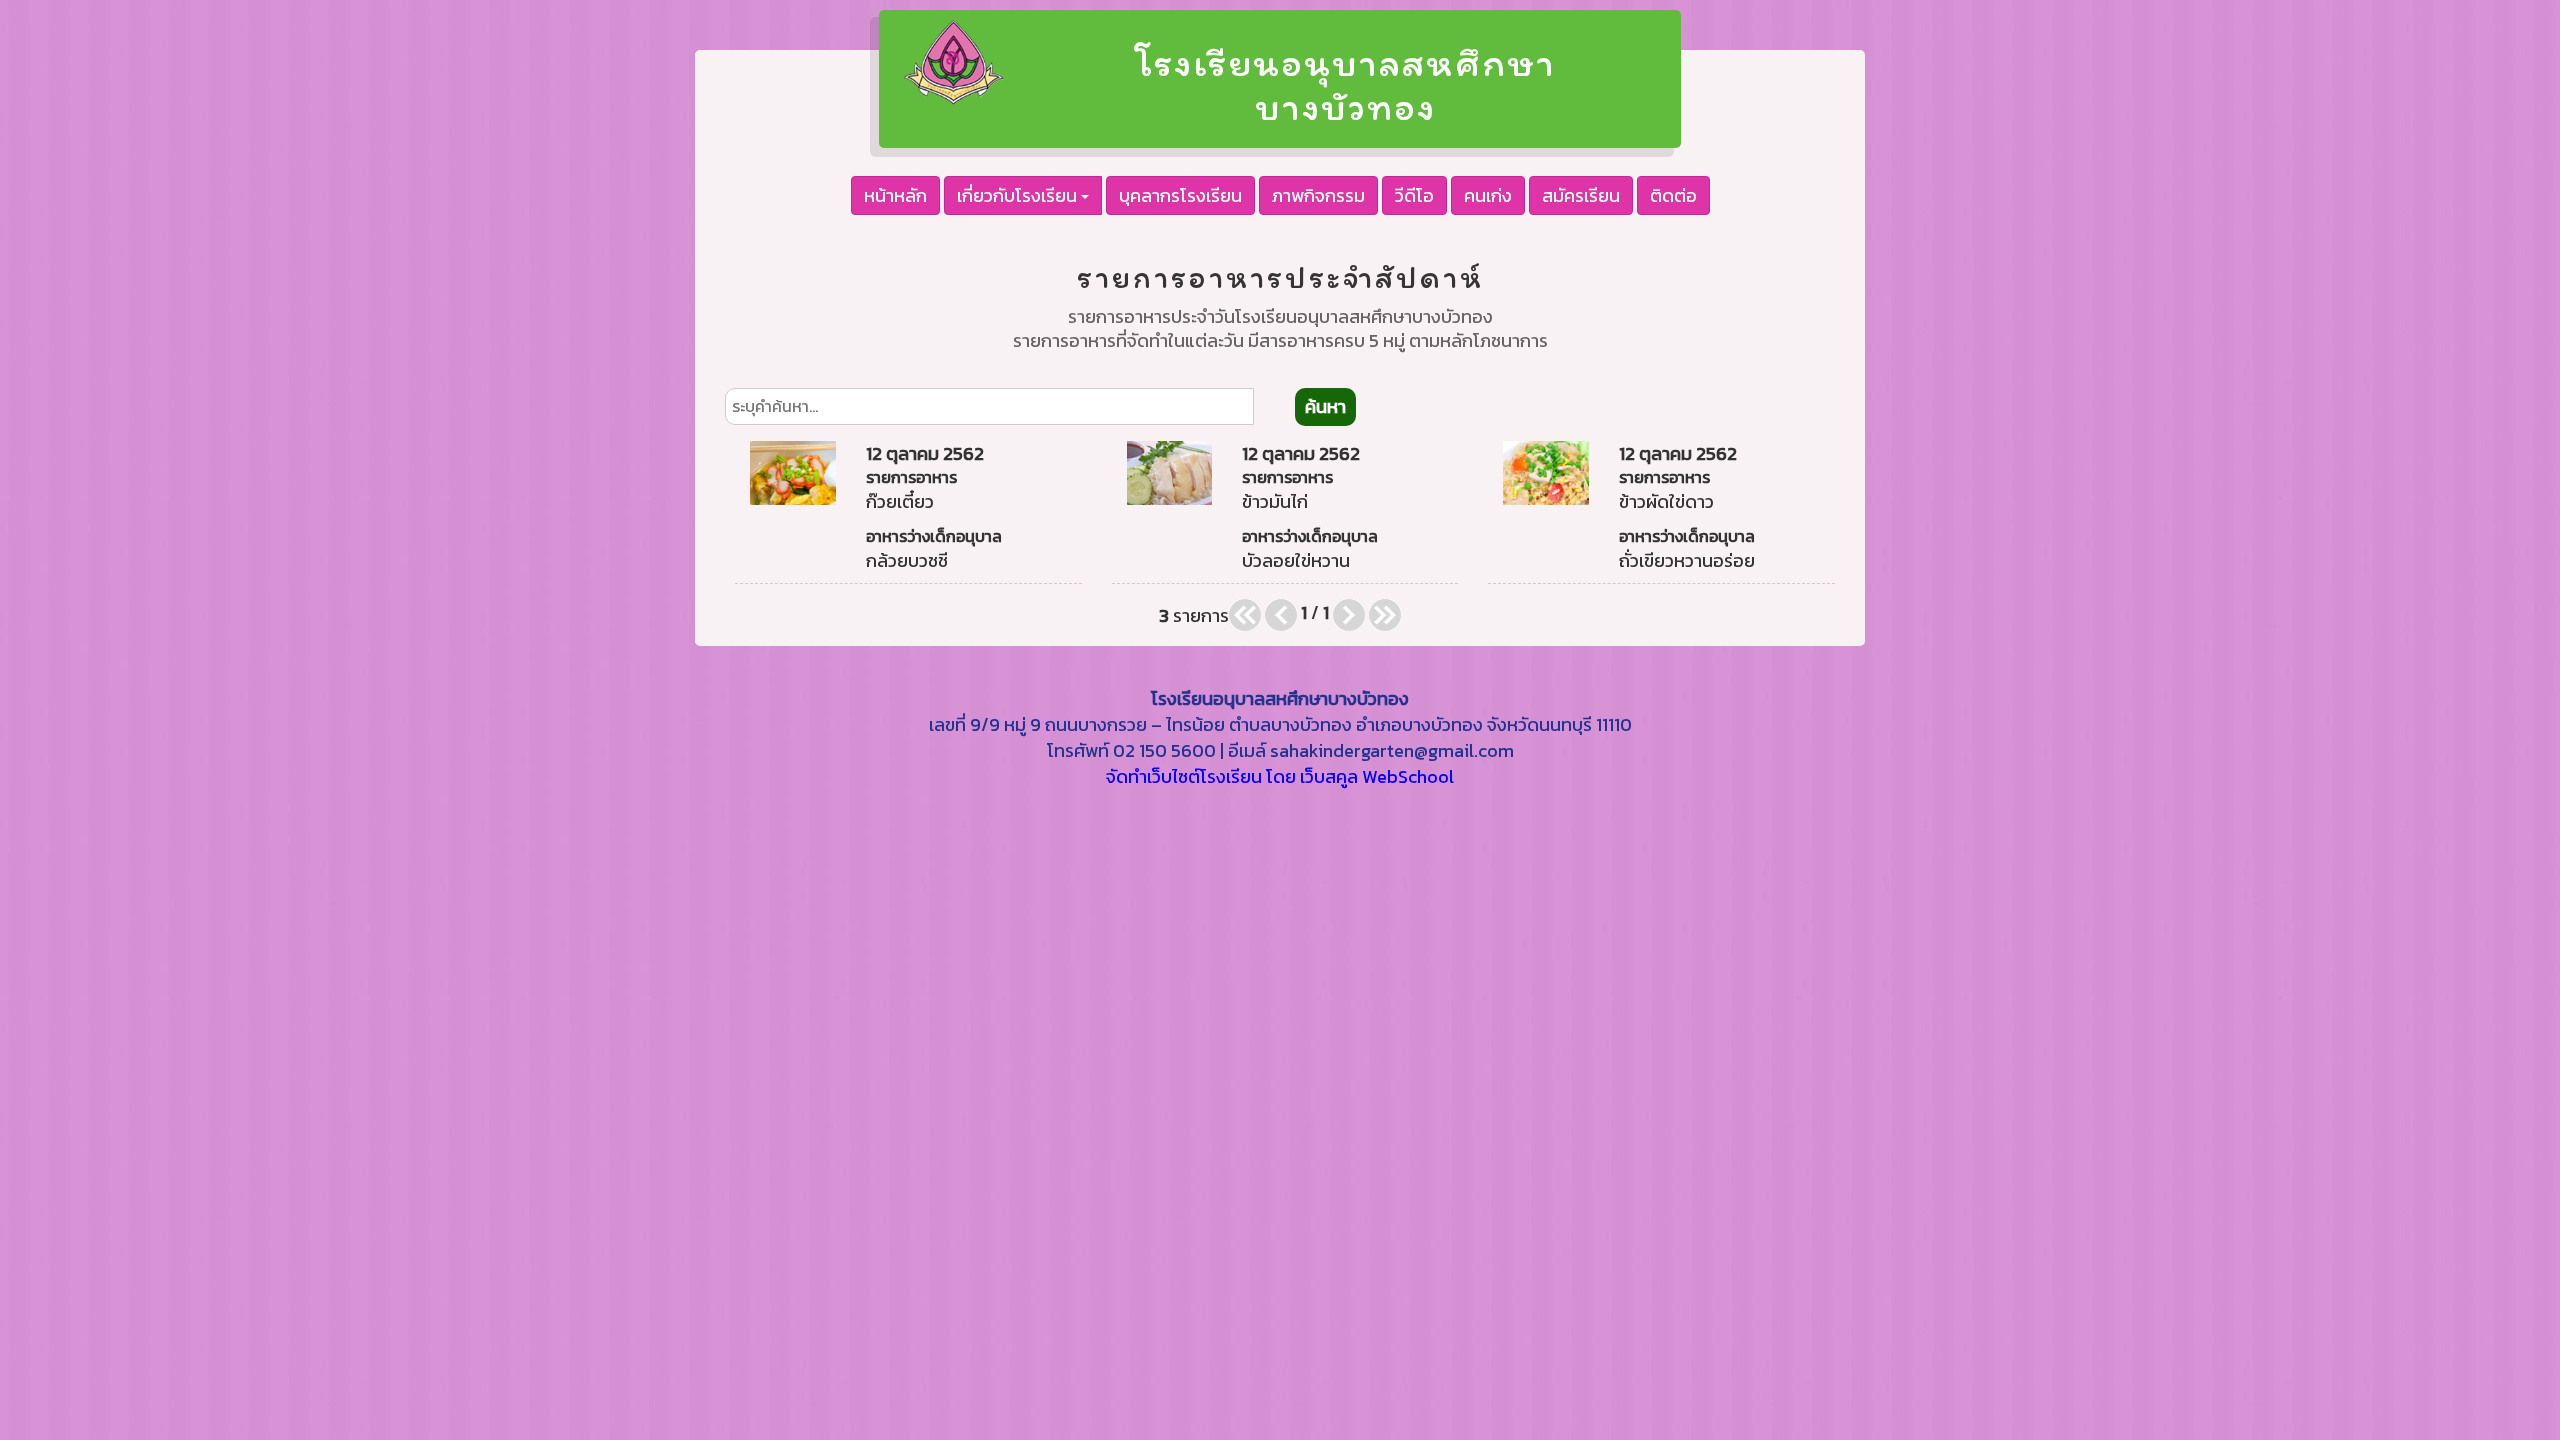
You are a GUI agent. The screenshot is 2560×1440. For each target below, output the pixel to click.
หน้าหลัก (895, 195)
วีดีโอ (1414, 195)
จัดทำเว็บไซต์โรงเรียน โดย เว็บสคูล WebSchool (1280, 776)
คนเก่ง (1488, 195)
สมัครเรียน (1581, 195)
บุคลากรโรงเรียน (1180, 195)
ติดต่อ (1673, 195)
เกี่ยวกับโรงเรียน (1019, 195)
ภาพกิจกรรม (1318, 195)
